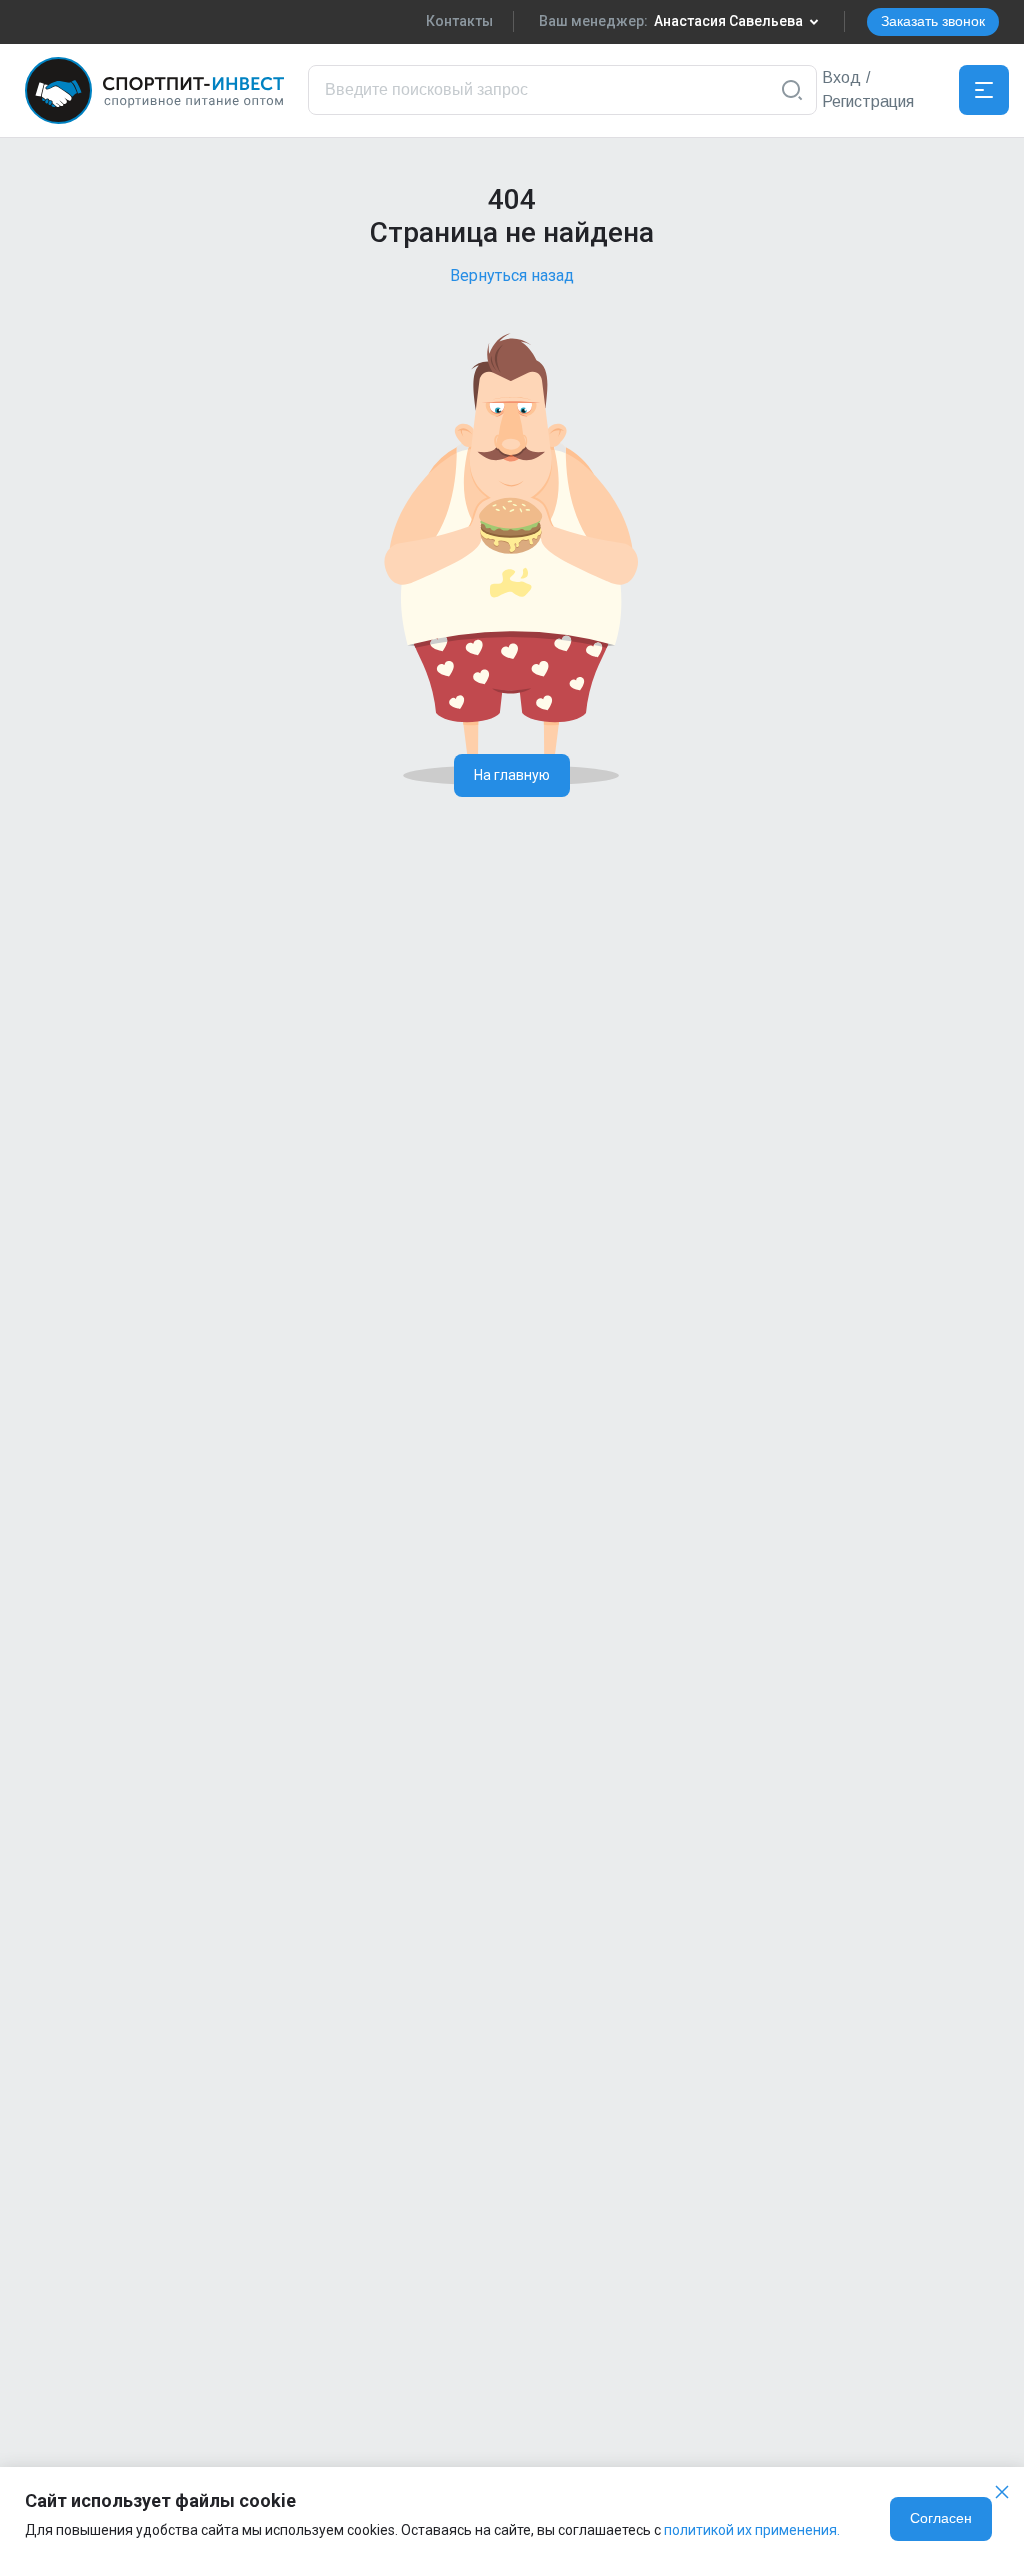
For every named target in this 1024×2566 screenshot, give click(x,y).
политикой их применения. (752, 2530)
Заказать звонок (933, 21)
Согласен (941, 2518)
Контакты (459, 21)
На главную (512, 775)
